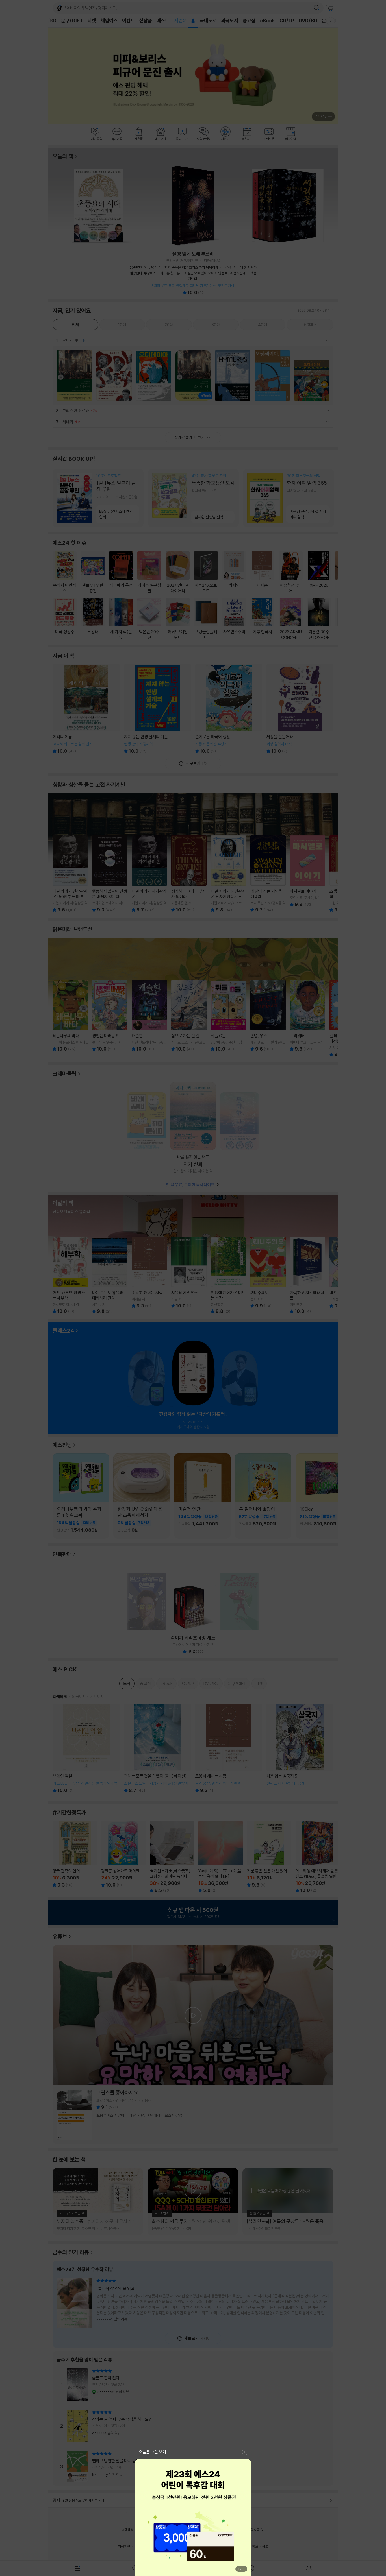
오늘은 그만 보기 (152, 2452)
